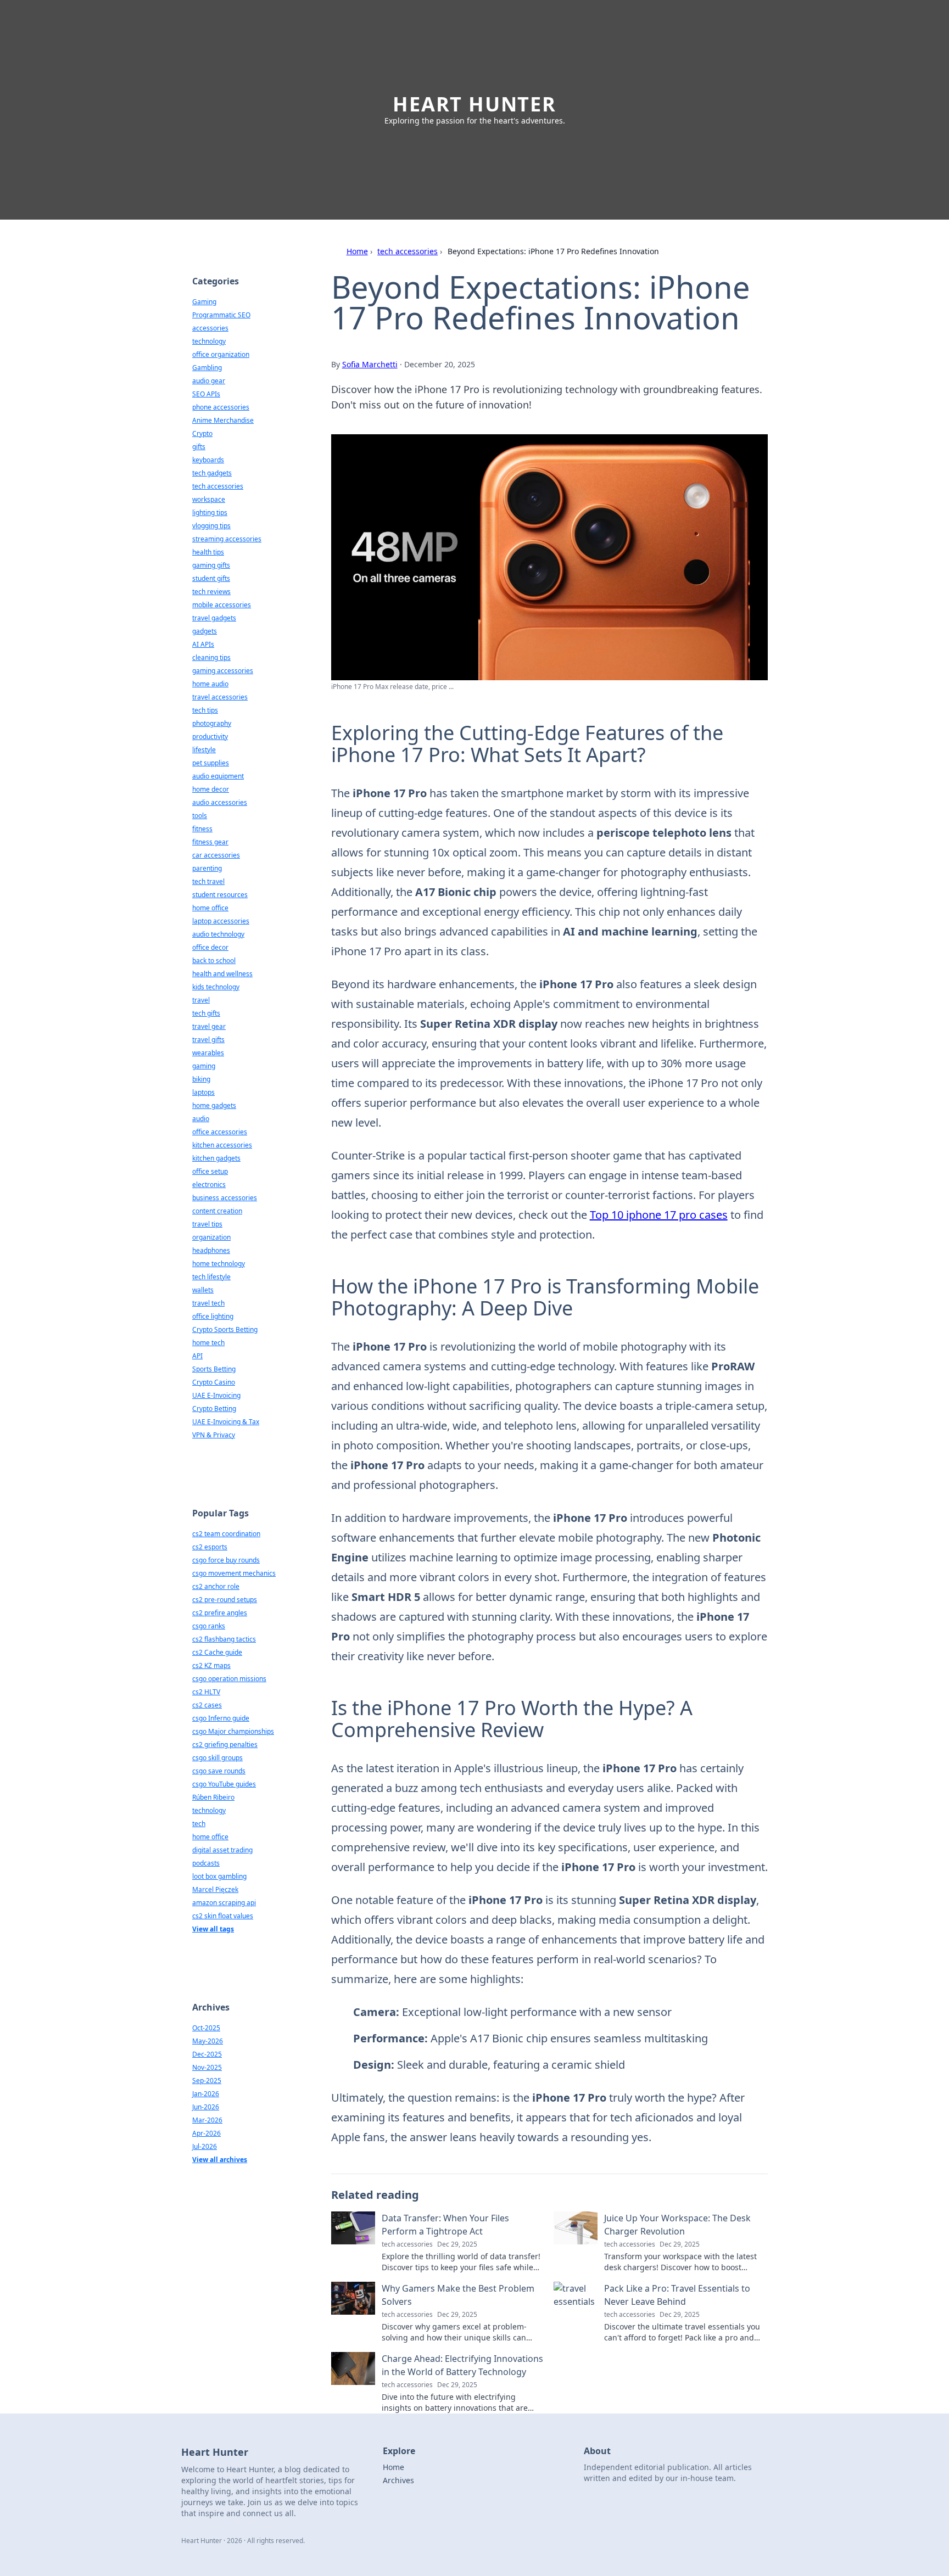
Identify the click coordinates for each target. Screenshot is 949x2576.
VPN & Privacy (214, 1435)
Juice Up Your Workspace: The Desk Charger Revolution (677, 2225)
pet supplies (211, 763)
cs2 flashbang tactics (224, 1639)
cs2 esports (210, 1547)
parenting (207, 868)
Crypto (202, 433)
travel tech (208, 1303)
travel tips (207, 1224)
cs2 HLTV (206, 1692)
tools (200, 816)
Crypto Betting (214, 1409)
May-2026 (208, 2041)
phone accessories (221, 407)
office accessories (220, 1132)
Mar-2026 (207, 2120)
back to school (214, 961)
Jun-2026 (206, 2107)
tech (199, 1824)
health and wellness (222, 974)
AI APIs (203, 644)
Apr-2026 (206, 2133)
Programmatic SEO (221, 315)
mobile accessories (222, 605)
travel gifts (208, 1040)
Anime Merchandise (223, 420)
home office (210, 908)
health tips (208, 552)
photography (212, 723)
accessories (210, 328)
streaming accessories (227, 539)
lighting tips (210, 513)
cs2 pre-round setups (225, 1600)
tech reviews (211, 592)
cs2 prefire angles (220, 1613)
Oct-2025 (206, 2028)
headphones (211, 1250)
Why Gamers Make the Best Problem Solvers (458, 2295)
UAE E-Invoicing (216, 1395)
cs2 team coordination (226, 1534)
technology (209, 341)
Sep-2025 (207, 2081)
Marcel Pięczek (215, 1889)
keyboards (208, 460)
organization (211, 1237)
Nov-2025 (207, 2067)
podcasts (206, 1863)
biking (201, 1079)
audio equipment (218, 776)
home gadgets (214, 1105)
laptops (203, 1092)
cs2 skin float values (223, 1916)
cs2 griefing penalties (225, 1745)
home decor (211, 789)
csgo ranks (209, 1626)
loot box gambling (219, 1876)
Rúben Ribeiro (213, 1797)
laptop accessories (221, 921)
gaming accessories (223, 671)
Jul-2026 (205, 2146)
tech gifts (206, 1013)
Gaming (204, 302)
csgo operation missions (229, 1679)
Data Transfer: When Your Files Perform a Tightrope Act (445, 2225)
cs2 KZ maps (211, 1665)
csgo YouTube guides (224, 1784)
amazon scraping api (224, 1903)
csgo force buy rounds (226, 1560)
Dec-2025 (207, 2054)
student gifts (211, 578)
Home (357, 251)
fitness (202, 829)
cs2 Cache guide (217, 1652)
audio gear (209, 381)
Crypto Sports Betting (225, 1329)
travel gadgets (214, 618)
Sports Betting (214, 1369)
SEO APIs (206, 394)
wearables (208, 1053)
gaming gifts (211, 565)
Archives (398, 2480)
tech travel (208, 881)
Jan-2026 (206, 2094)
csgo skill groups (217, 1758)
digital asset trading (222, 1850)
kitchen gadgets (216, 1158)
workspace (209, 499)
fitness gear (210, 842)
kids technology (216, 987)
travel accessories (220, 697)
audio (201, 1119)
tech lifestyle (211, 1277)
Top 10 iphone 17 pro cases (659, 1215)
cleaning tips (211, 657)
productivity (210, 737)
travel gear (209, 1026)
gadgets (205, 631)
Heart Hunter (474, 104)
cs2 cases (207, 1705)
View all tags (213, 1929)
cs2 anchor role (216, 1586)
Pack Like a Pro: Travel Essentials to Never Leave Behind (677, 2295)
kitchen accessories (222, 1145)
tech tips (205, 710)
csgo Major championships (233, 1731)
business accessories (225, 1198)
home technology (219, 1264)
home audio (210, 684)
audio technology (218, 934)
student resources (220, 895)
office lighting (213, 1316)
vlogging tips (211, 526)
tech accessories (407, 251)
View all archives (220, 2160)
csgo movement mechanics (234, 1573)
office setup (210, 1171)
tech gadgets (212, 473)
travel (201, 1000)
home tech (208, 1343)
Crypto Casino (214, 1382)
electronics (209, 1185)
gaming (204, 1066)
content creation (217, 1211)
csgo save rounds (219, 1771)
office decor (210, 947)
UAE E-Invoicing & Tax (226, 1422)
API (197, 1356)
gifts (199, 447)
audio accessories (220, 802)
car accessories (216, 855)
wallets (203, 1290)
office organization (221, 354)
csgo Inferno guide (221, 1718)
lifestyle (204, 750)
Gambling (207, 368)
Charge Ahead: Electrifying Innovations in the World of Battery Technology (462, 2365)
